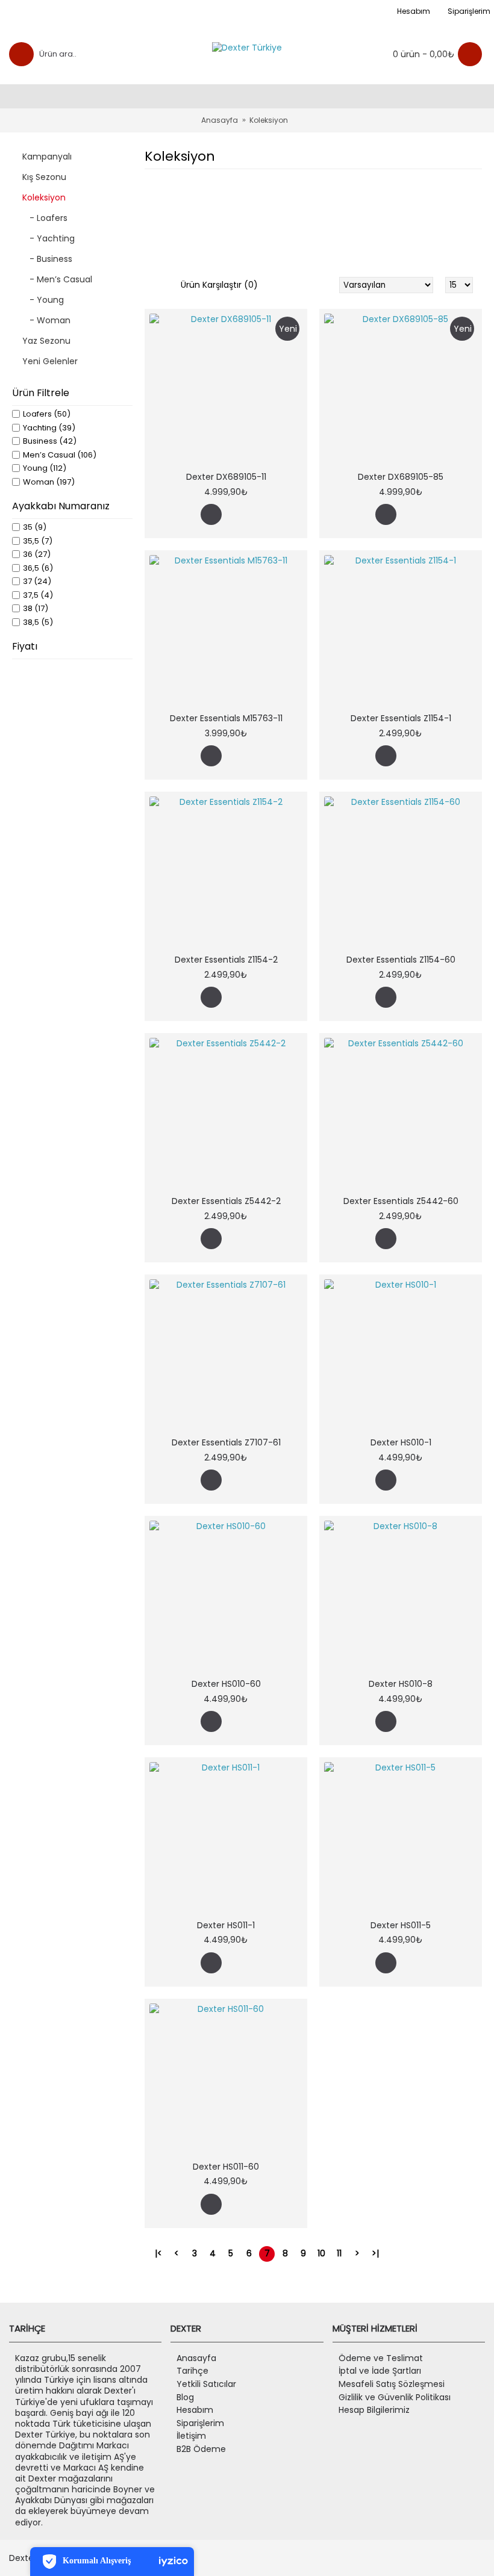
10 (321, 2253)
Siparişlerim (200, 2423)
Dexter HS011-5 (401, 1925)
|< (158, 2253)
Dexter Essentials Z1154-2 (226, 960)
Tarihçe (192, 2371)
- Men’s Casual (57, 279)
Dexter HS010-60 (226, 1684)
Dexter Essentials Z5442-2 (226, 1201)
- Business (47, 259)
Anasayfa (196, 2358)
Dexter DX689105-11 (226, 477)
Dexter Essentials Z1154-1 (401, 718)
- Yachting (48, 238)
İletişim (191, 2436)
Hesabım (195, 2410)
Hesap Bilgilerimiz (374, 2410)
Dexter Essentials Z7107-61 (226, 1442)
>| (375, 2253)
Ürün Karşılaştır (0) (219, 285)
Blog (185, 2398)
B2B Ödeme (201, 2449)
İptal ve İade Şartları (380, 2371)
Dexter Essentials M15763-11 (226, 718)
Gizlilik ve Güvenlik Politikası (395, 2398)
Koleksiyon (44, 197)
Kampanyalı (47, 157)
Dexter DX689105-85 (401, 477)
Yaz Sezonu (46, 341)
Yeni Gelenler (50, 361)
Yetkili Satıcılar (206, 2384)
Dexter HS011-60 (226, 2167)
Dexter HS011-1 (226, 1925)
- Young (43, 300)
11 (339, 2253)
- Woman (46, 320)
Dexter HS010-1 (401, 1442)
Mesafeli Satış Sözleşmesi (392, 2384)
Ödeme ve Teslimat (381, 2358)
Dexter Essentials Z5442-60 (401, 1201)
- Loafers (45, 218)
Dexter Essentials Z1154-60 (401, 960)
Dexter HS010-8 (401, 1684)
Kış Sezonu (44, 177)
